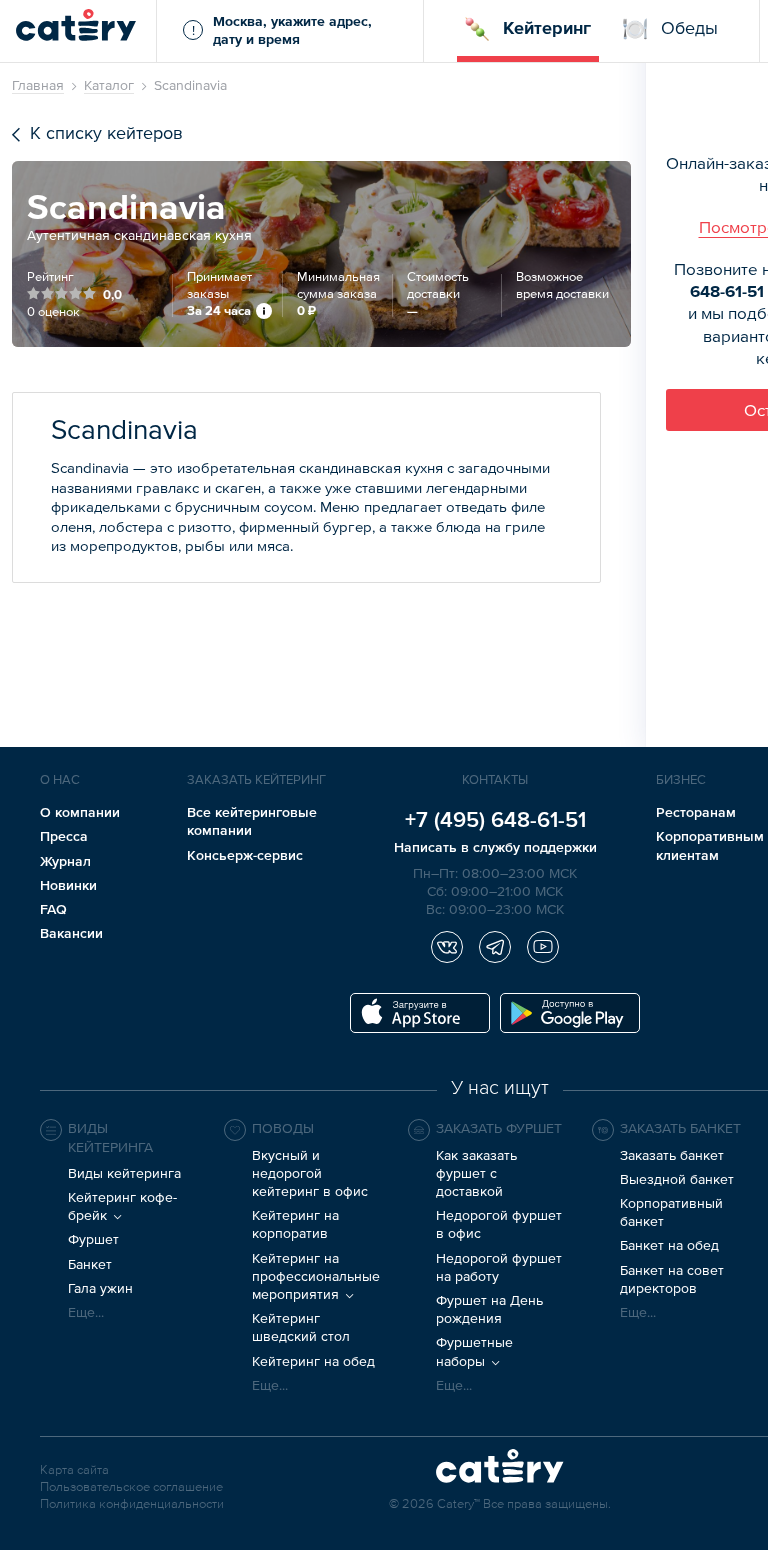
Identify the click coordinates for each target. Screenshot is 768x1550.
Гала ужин (100, 1288)
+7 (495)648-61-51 (495, 819)
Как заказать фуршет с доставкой (476, 1173)
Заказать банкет (672, 1155)
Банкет (90, 1264)
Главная (38, 85)
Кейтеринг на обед (313, 1361)
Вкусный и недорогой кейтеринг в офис (310, 1173)
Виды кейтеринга (124, 1173)
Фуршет (93, 1239)
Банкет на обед (669, 1245)
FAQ (53, 909)
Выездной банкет (677, 1179)
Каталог (109, 85)
